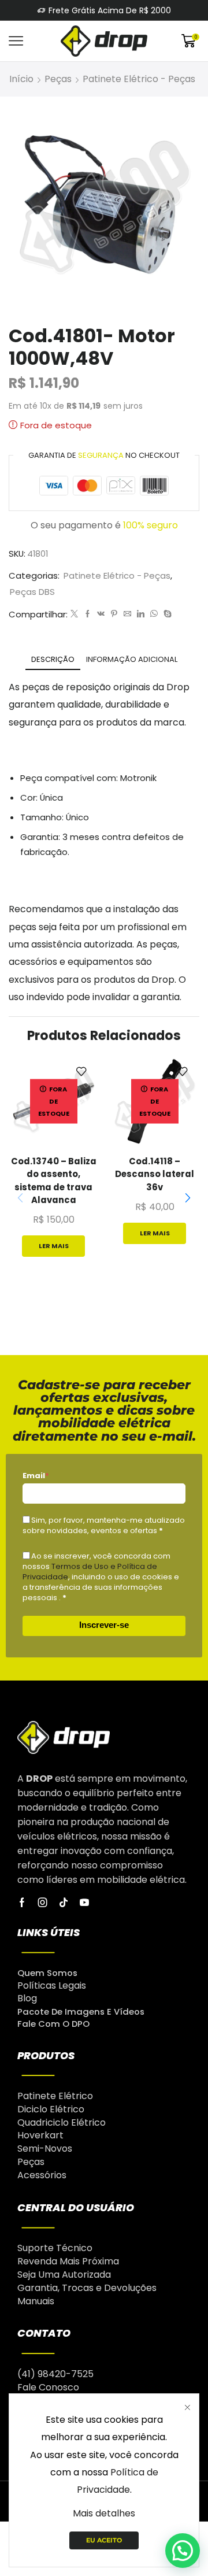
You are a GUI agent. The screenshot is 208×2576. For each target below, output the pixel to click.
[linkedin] (141, 614)
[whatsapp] (154, 614)
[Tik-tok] (64, 1903)
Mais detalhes (104, 2513)
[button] (188, 1198)
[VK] (101, 614)
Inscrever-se (104, 1625)
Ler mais (54, 1246)
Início (21, 79)
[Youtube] (84, 1903)
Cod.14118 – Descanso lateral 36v (155, 1174)
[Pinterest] (114, 614)
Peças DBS (32, 592)
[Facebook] (88, 614)
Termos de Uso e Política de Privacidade (90, 1572)
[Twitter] (74, 614)
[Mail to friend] (127, 614)
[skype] (166, 614)
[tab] (53, 659)
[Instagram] (43, 1903)
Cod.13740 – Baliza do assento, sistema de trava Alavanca (54, 1180)
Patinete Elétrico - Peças (139, 79)
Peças (58, 79)
